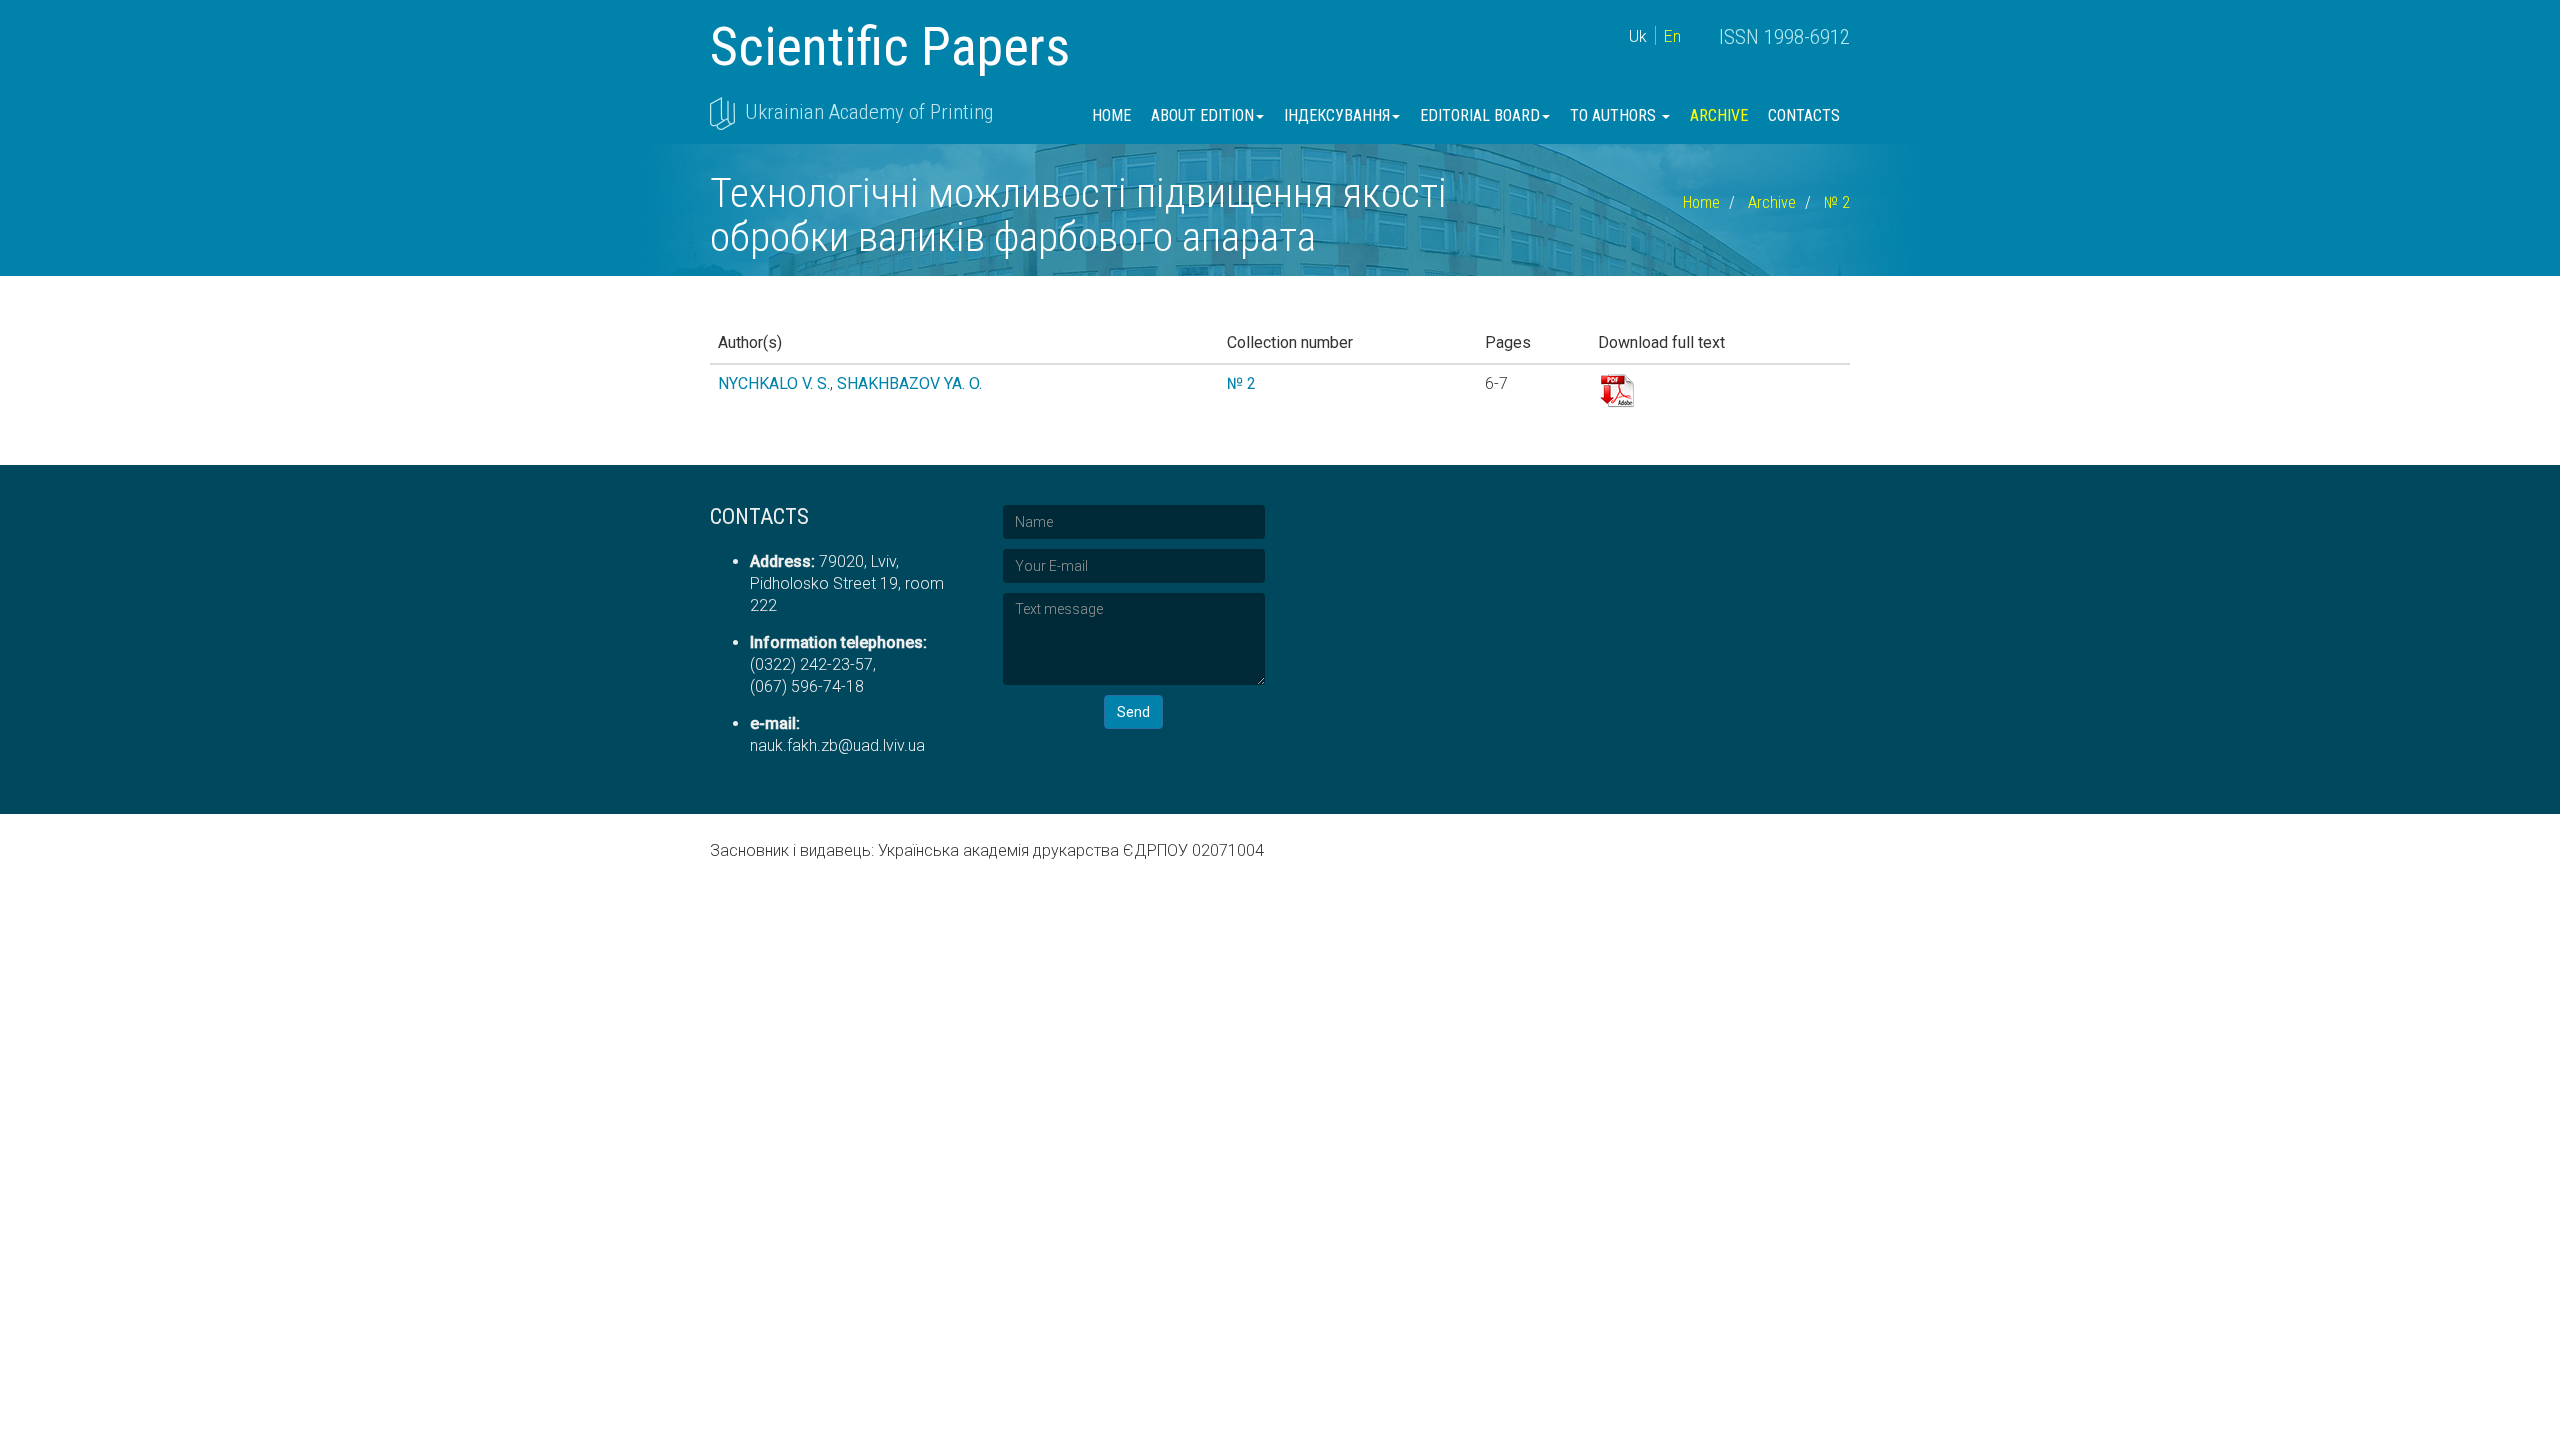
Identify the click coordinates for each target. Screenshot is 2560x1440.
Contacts (1804, 115)
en (1672, 36)
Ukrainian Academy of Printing (869, 112)
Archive (1719, 115)
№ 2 (1837, 202)
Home (1111, 115)
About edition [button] (1202, 115)
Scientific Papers (890, 46)
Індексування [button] (1337, 115)
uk (1638, 36)
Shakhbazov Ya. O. (909, 383)
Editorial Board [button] (1480, 115)
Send (1133, 712)
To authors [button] (1615, 115)
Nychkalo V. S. (774, 383)
